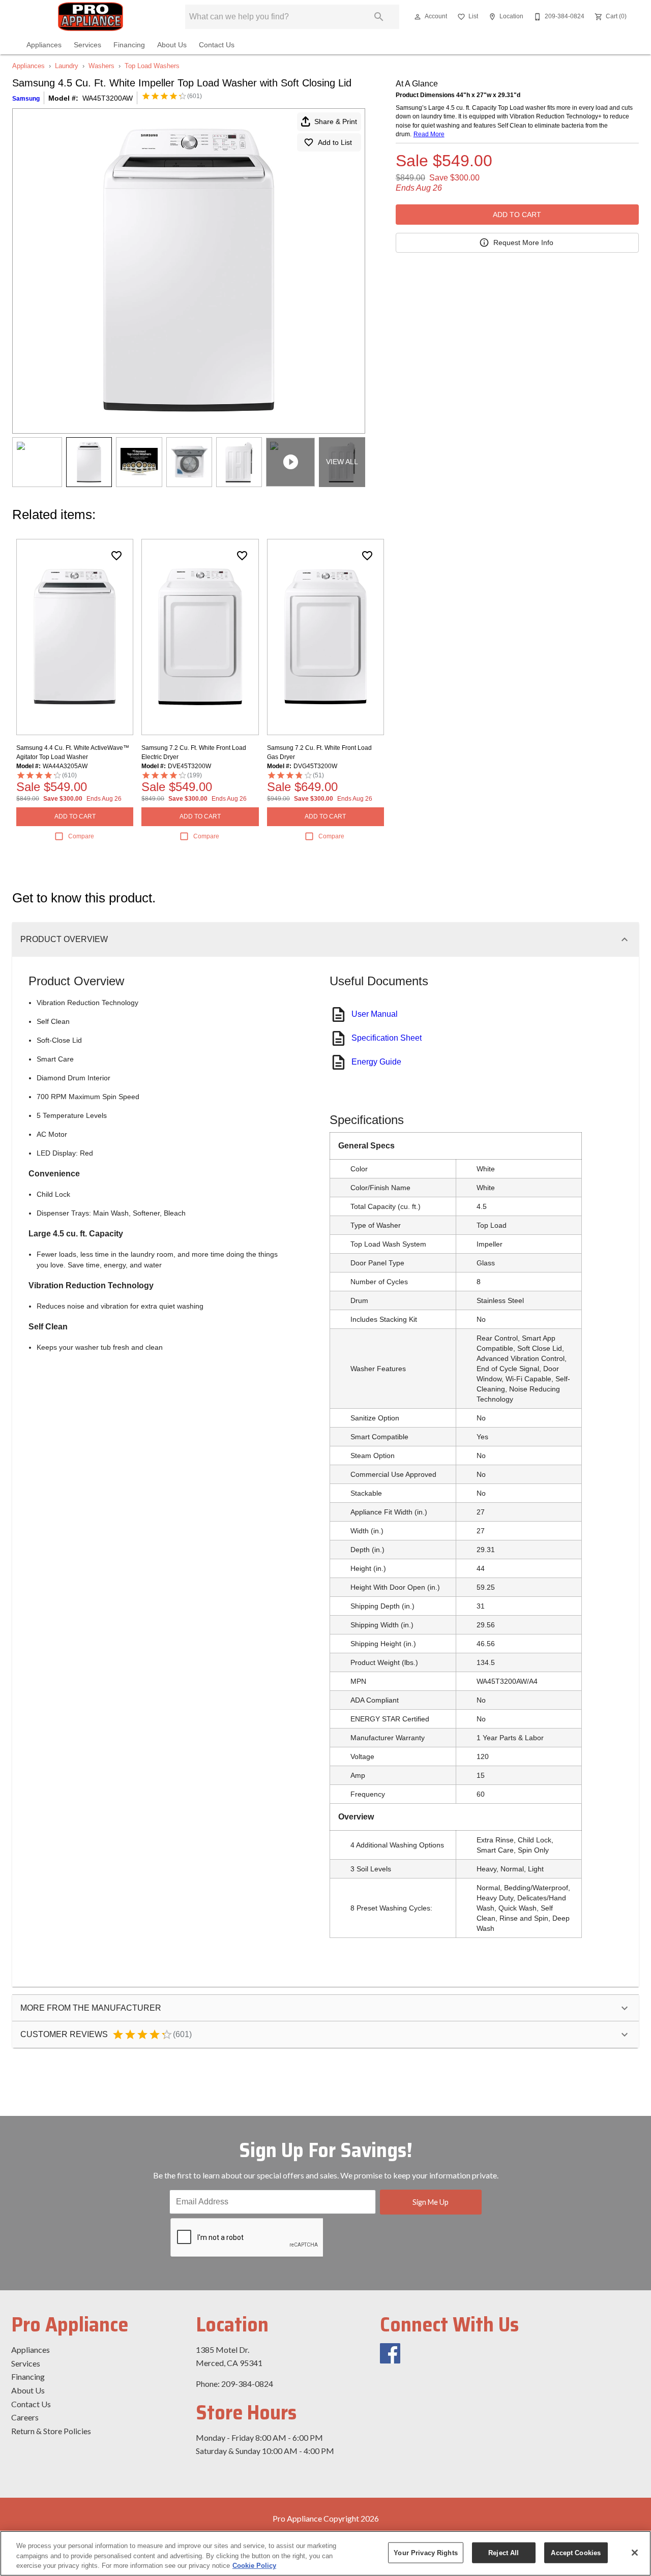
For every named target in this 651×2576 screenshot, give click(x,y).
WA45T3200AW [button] (108, 98)
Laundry (67, 66)
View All (342, 462)
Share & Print (336, 122)
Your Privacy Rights (425, 2552)
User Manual (375, 1014)
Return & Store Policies (51, 2431)
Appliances (44, 45)
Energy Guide (376, 1062)
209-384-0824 (247, 2384)
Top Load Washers (152, 66)
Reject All (504, 2552)
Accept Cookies (576, 2552)
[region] (325, 2553)
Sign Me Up (431, 2202)
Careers (25, 2417)
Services (87, 45)
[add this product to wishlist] (116, 556)
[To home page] (91, 17)
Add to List (335, 142)
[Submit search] (379, 17)
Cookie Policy (254, 2566)
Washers (101, 66)
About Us (172, 45)
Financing (129, 45)
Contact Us (217, 45)
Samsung (26, 99)
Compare (81, 836)
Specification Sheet (387, 1038)
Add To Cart (517, 215)
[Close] (635, 2553)
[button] (418, 17)
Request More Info (523, 243)
